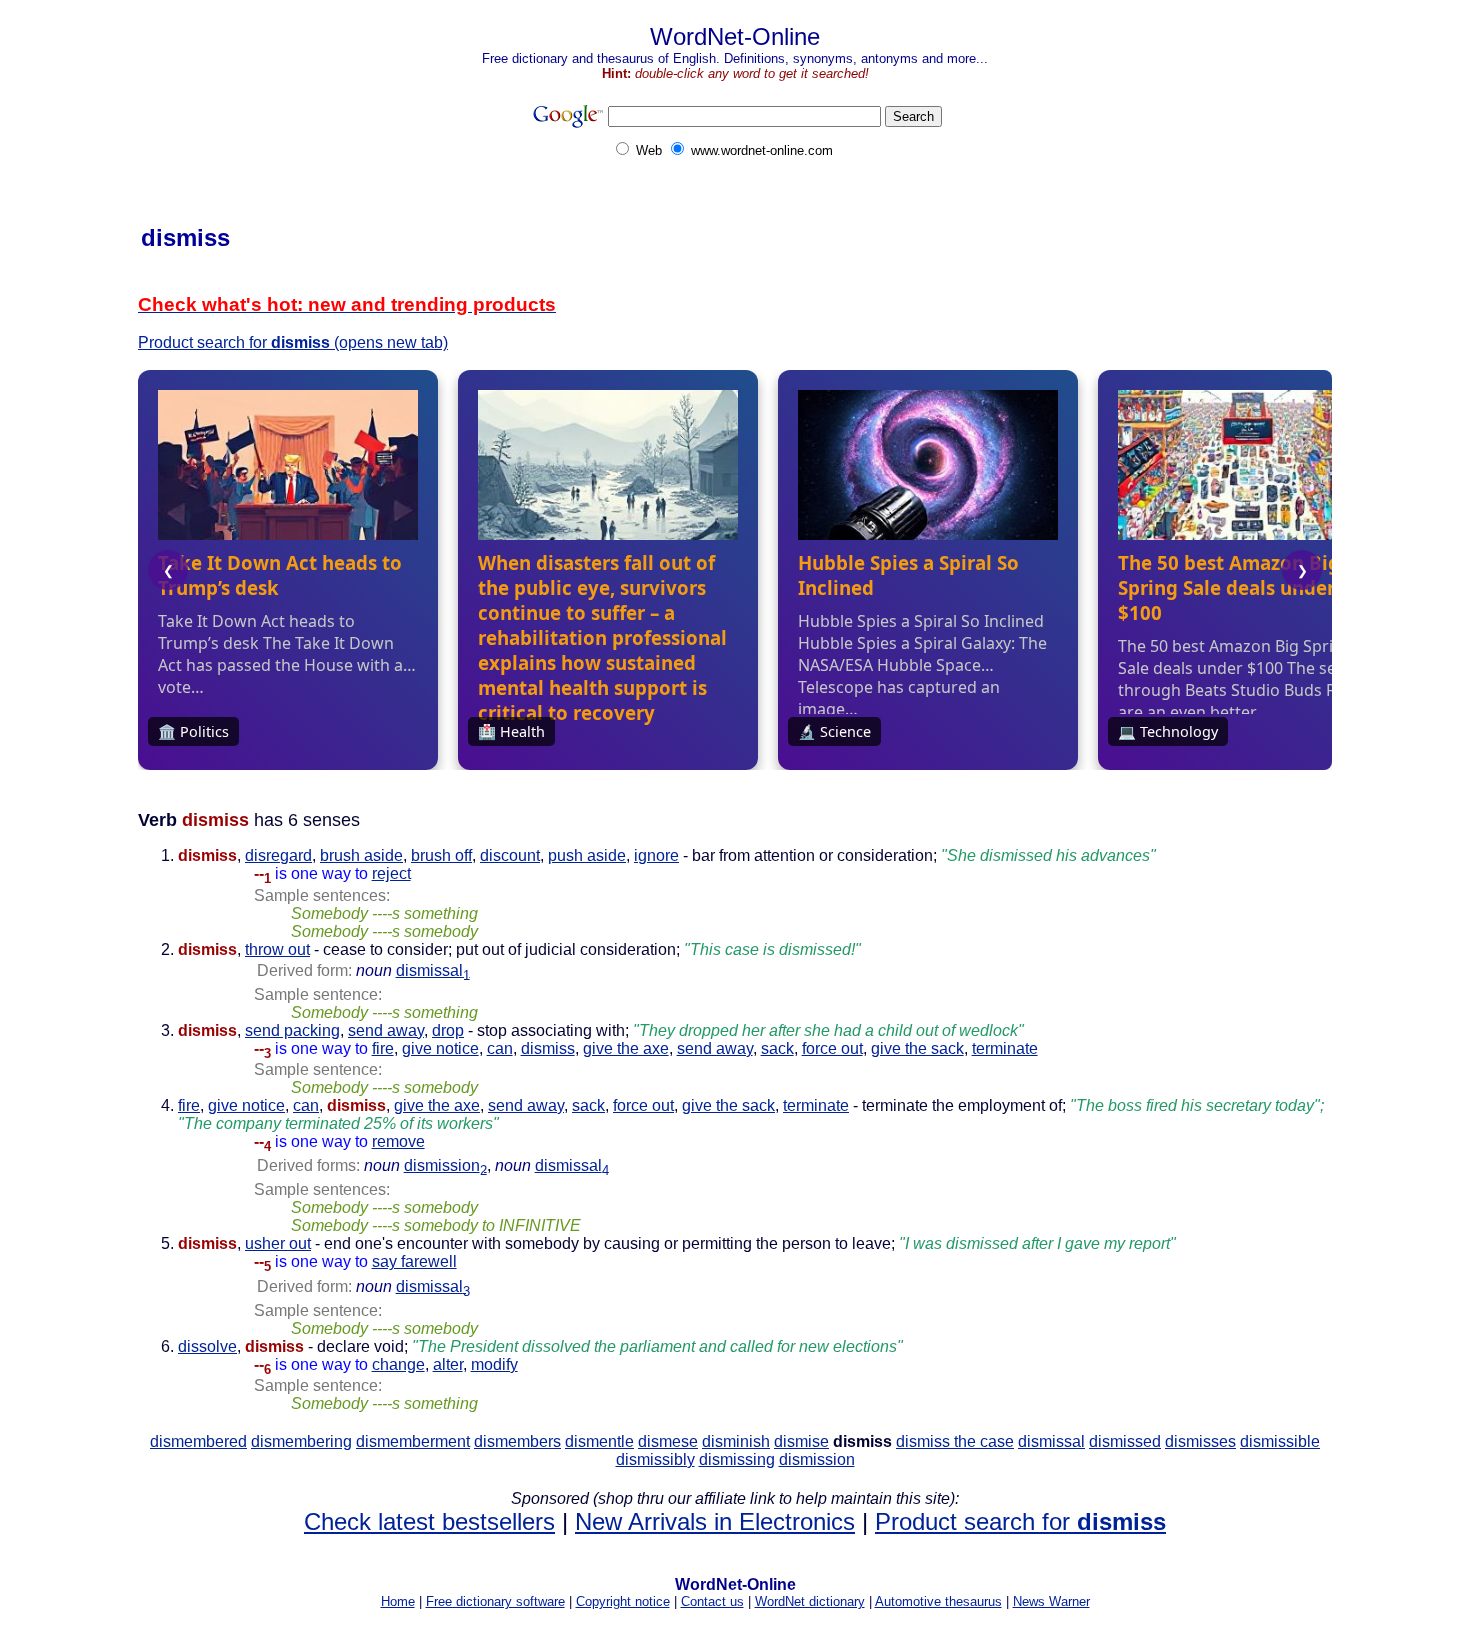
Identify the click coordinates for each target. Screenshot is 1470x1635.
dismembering (301, 1441)
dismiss (548, 1048)
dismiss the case (955, 1441)
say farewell (414, 1261)
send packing (292, 1030)
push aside (587, 855)
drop (448, 1030)
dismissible (1280, 1441)
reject (391, 873)
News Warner (1051, 1601)
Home (398, 1601)
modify (494, 1364)
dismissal (433, 970)
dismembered (198, 1441)
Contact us (712, 1601)
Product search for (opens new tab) (293, 342)
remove (398, 1141)
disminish (736, 1441)
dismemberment (413, 1441)
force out (832, 1048)
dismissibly (655, 1459)
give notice (440, 1048)
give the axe (626, 1048)
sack (777, 1048)
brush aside (361, 855)
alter (448, 1364)
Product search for (1020, 1521)
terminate (1005, 1048)
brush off (441, 855)
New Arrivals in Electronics (715, 1521)
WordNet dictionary (810, 1601)
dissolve (207, 1346)
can (500, 1048)
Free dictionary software (495, 1601)
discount (510, 855)
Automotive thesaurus (938, 1601)
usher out (278, 1243)
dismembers (517, 1441)
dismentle (599, 1441)
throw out (277, 949)
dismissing (737, 1459)
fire (383, 1048)
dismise (801, 1441)
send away (386, 1030)
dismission (445, 1165)
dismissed (1125, 1441)
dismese (668, 1441)
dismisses (1200, 1441)
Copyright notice (623, 1601)
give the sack (917, 1048)
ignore (656, 855)
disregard (278, 855)
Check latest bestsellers (429, 1521)
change (398, 1364)
